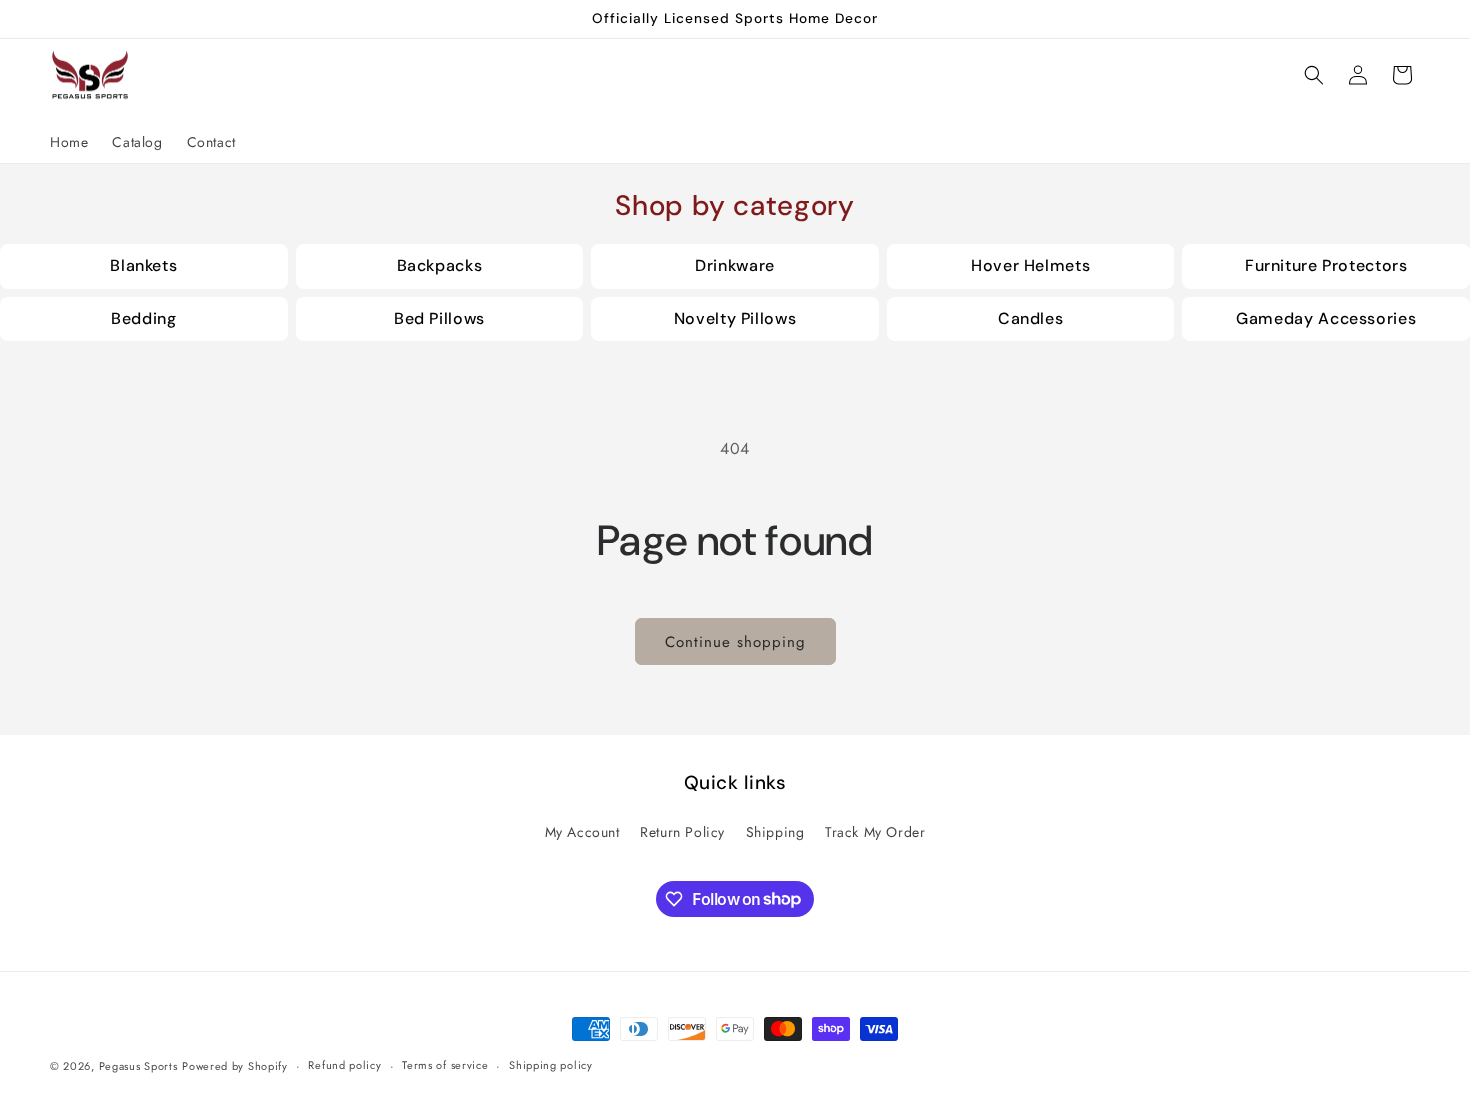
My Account (582, 832)
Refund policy (344, 1065)
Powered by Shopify (235, 1066)
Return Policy (682, 832)
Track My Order (875, 832)
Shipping (775, 832)
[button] (1314, 75)
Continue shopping (735, 642)
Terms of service (445, 1065)
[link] (144, 266)
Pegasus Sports (138, 1066)
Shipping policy (551, 1065)
